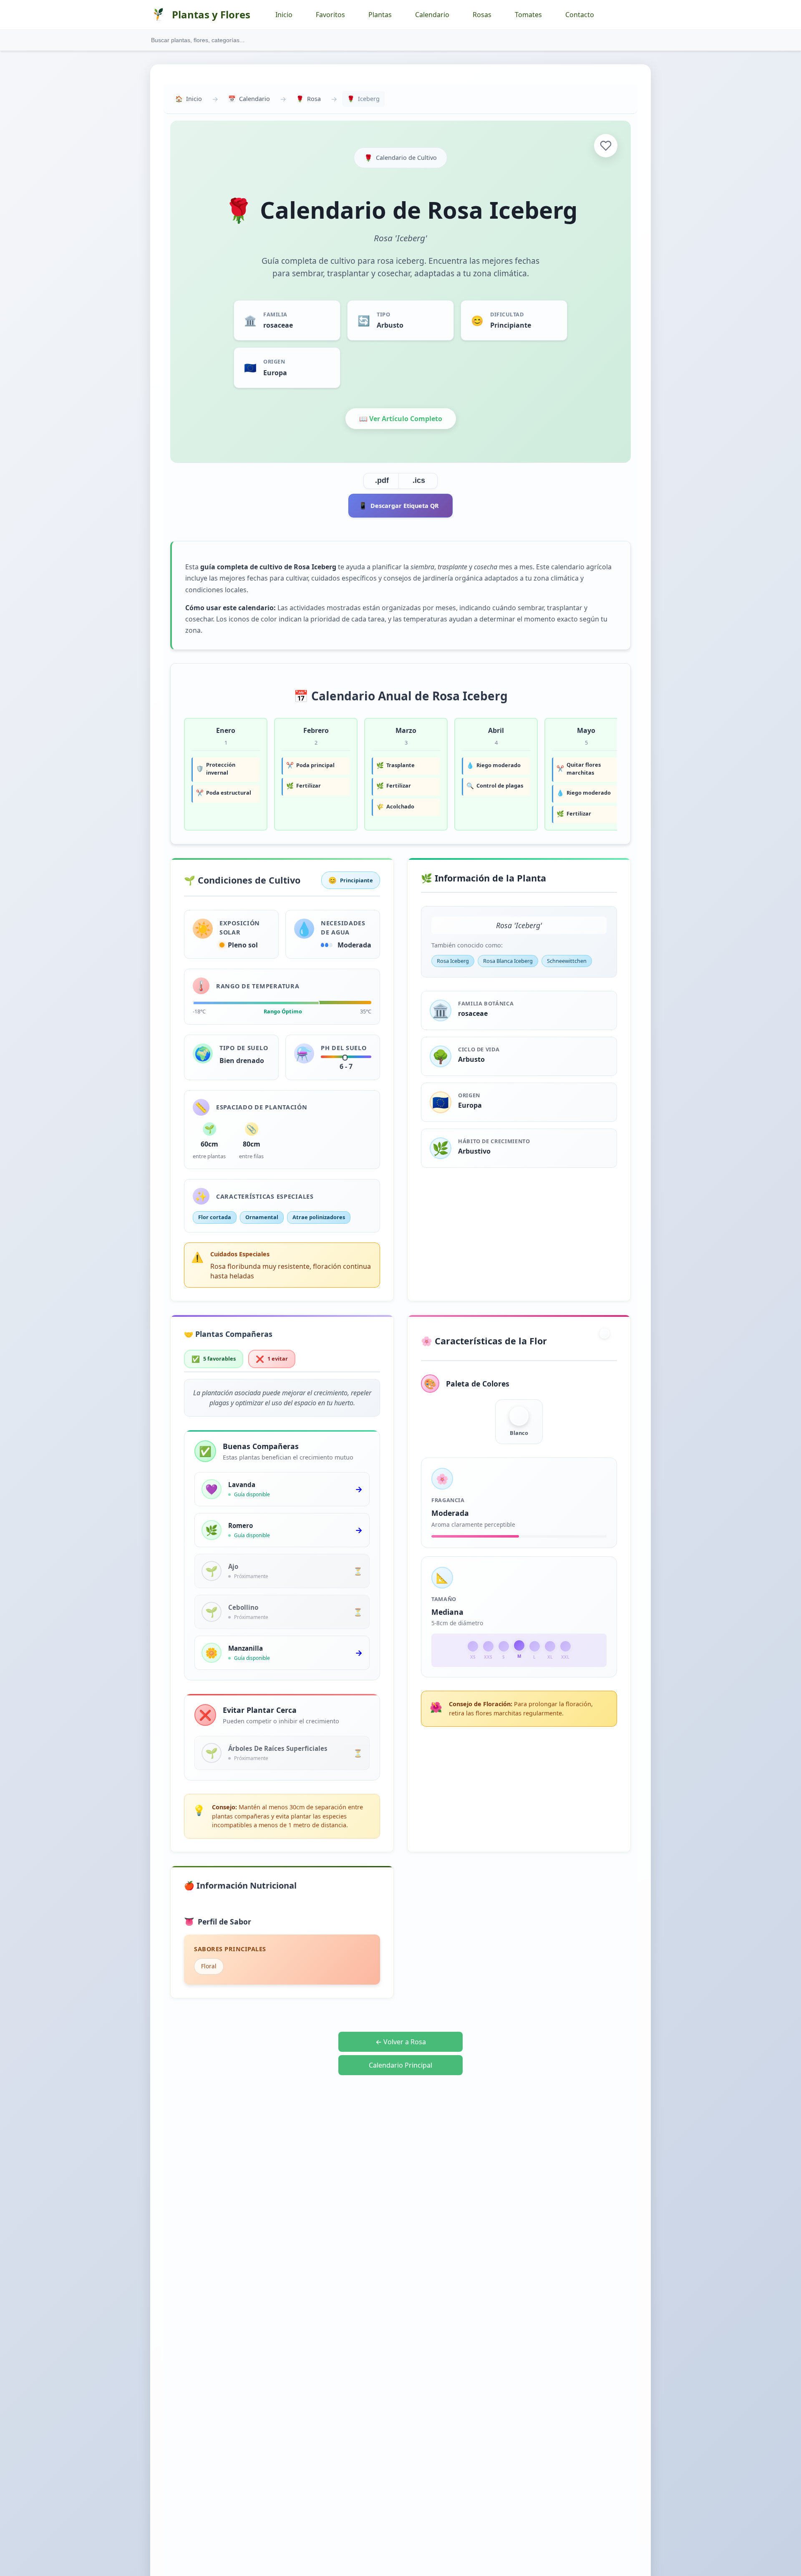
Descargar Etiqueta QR (399, 505)
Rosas (482, 15)
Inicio (284, 15)
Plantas (380, 15)
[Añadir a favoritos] (606, 146)
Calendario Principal (400, 2065)
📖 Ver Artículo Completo (401, 419)
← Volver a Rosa (401, 2042)
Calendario (432, 15)
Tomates (528, 15)
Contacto (580, 15)
